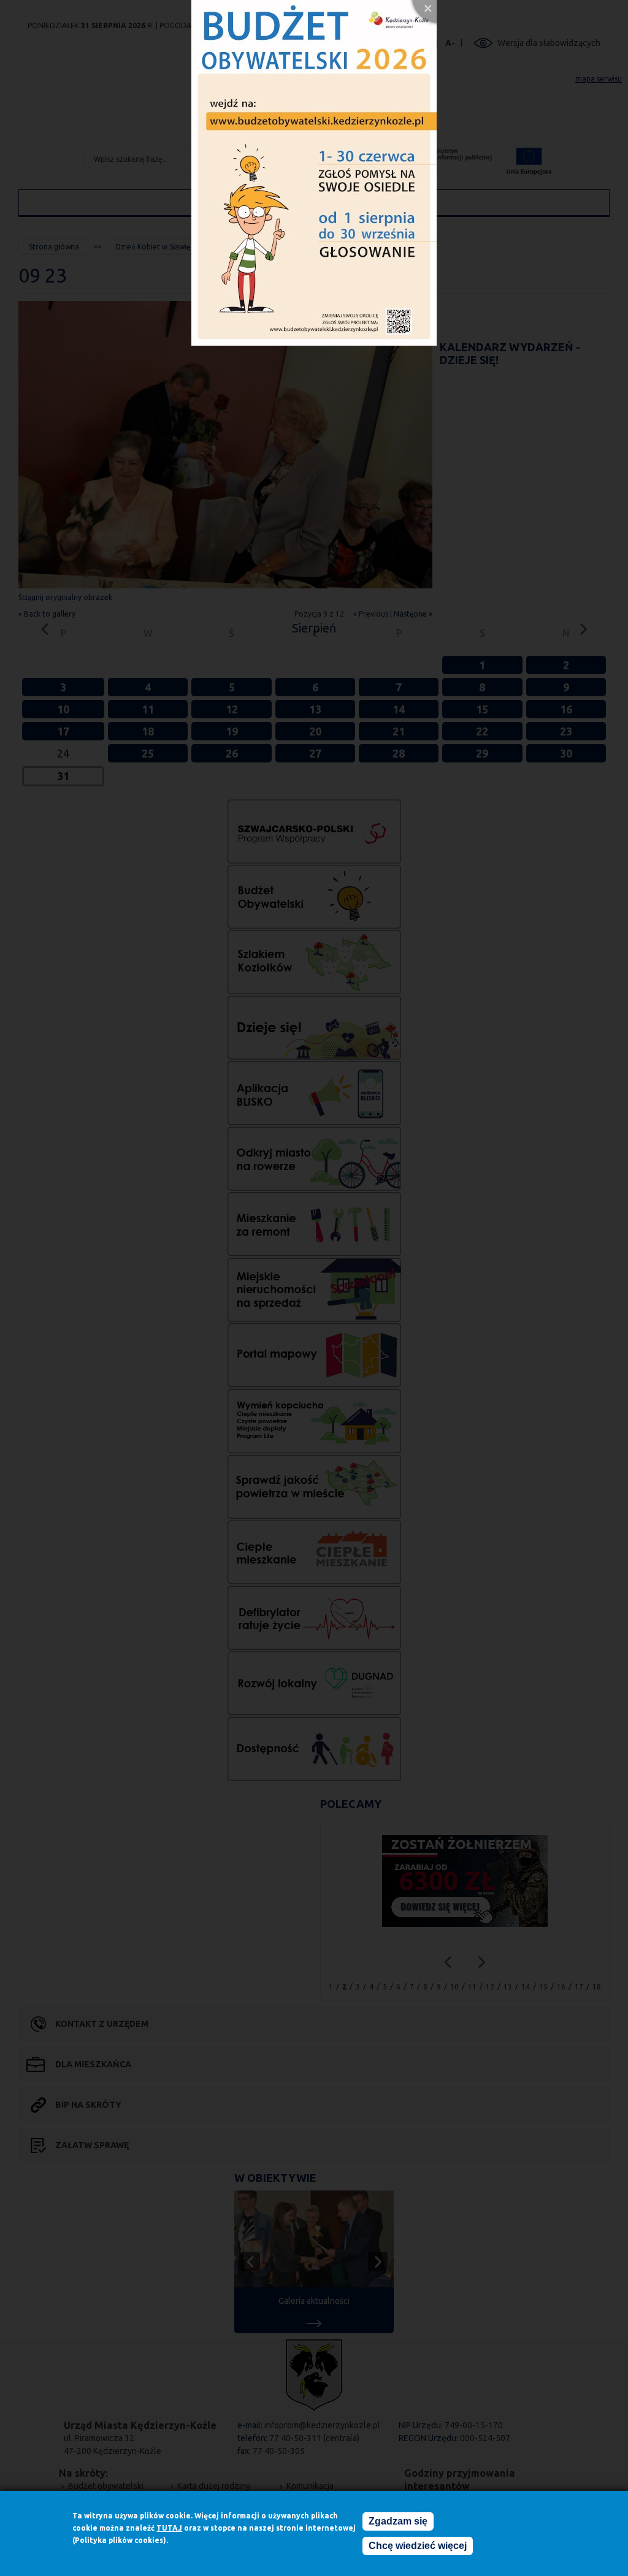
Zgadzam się (398, 2521)
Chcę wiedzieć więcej (418, 2546)
